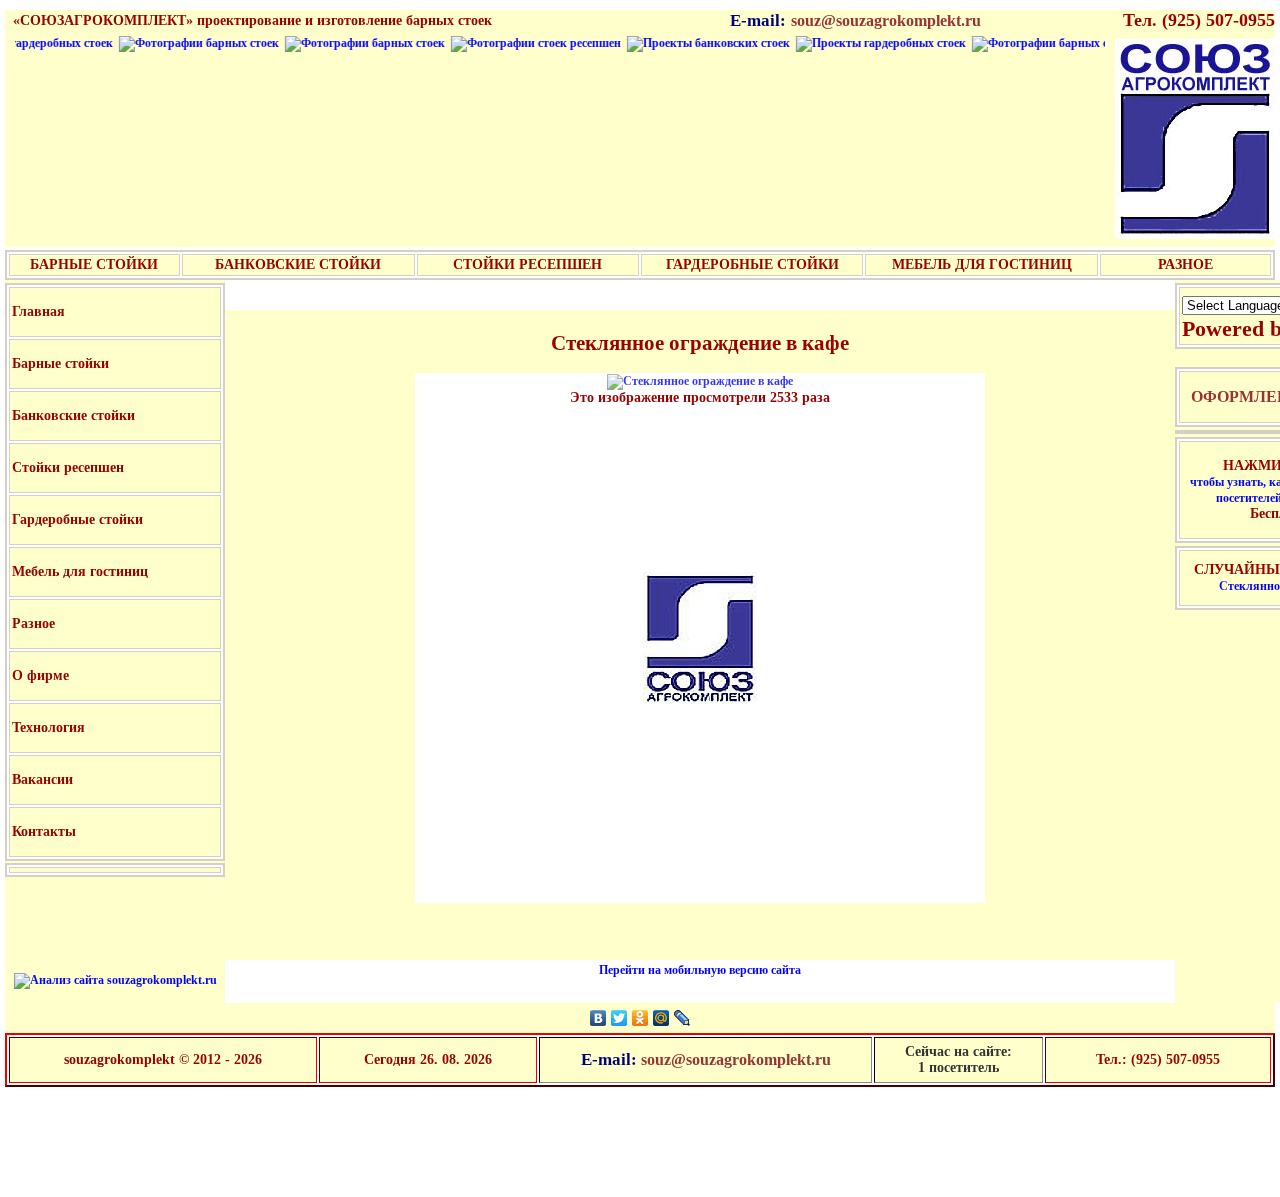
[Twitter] (619, 1018)
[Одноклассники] (640, 1018)
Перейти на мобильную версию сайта (700, 970)
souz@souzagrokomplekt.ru (886, 20)
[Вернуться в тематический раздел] (700, 381)
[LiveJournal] (682, 1018)
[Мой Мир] (661, 1018)
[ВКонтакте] (598, 1018)
